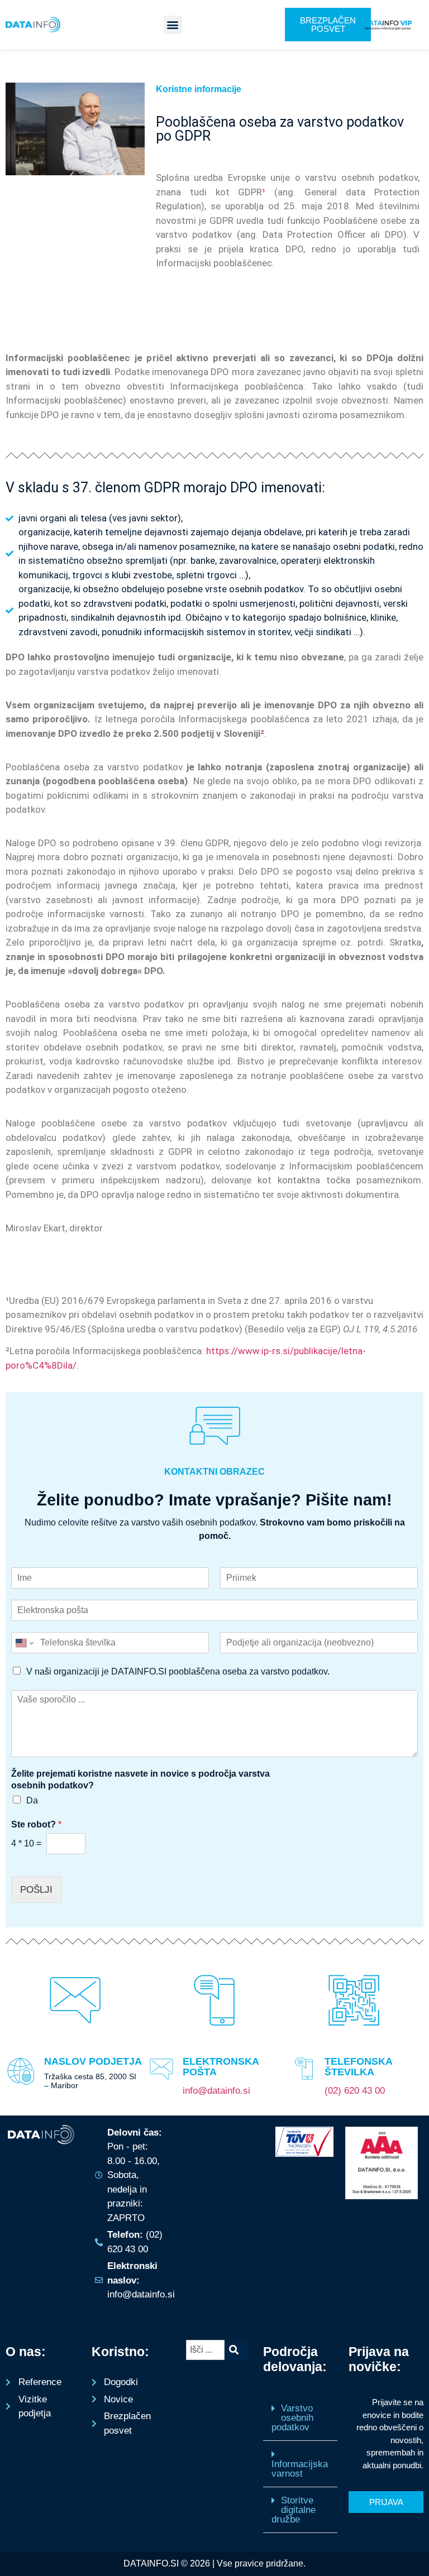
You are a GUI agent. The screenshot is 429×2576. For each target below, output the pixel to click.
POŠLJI (36, 1890)
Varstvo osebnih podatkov (292, 2418)
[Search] (236, 2350)
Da (32, 1800)
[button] (173, 25)
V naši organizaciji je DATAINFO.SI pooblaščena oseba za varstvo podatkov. (178, 1671)
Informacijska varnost (300, 2469)
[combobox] (205, 2350)
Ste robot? (36, 1824)
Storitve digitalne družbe (294, 2510)
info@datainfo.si (216, 2091)
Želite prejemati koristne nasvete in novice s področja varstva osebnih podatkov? (140, 1779)
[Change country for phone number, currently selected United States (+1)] (24, 1643)
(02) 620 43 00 (355, 2091)
